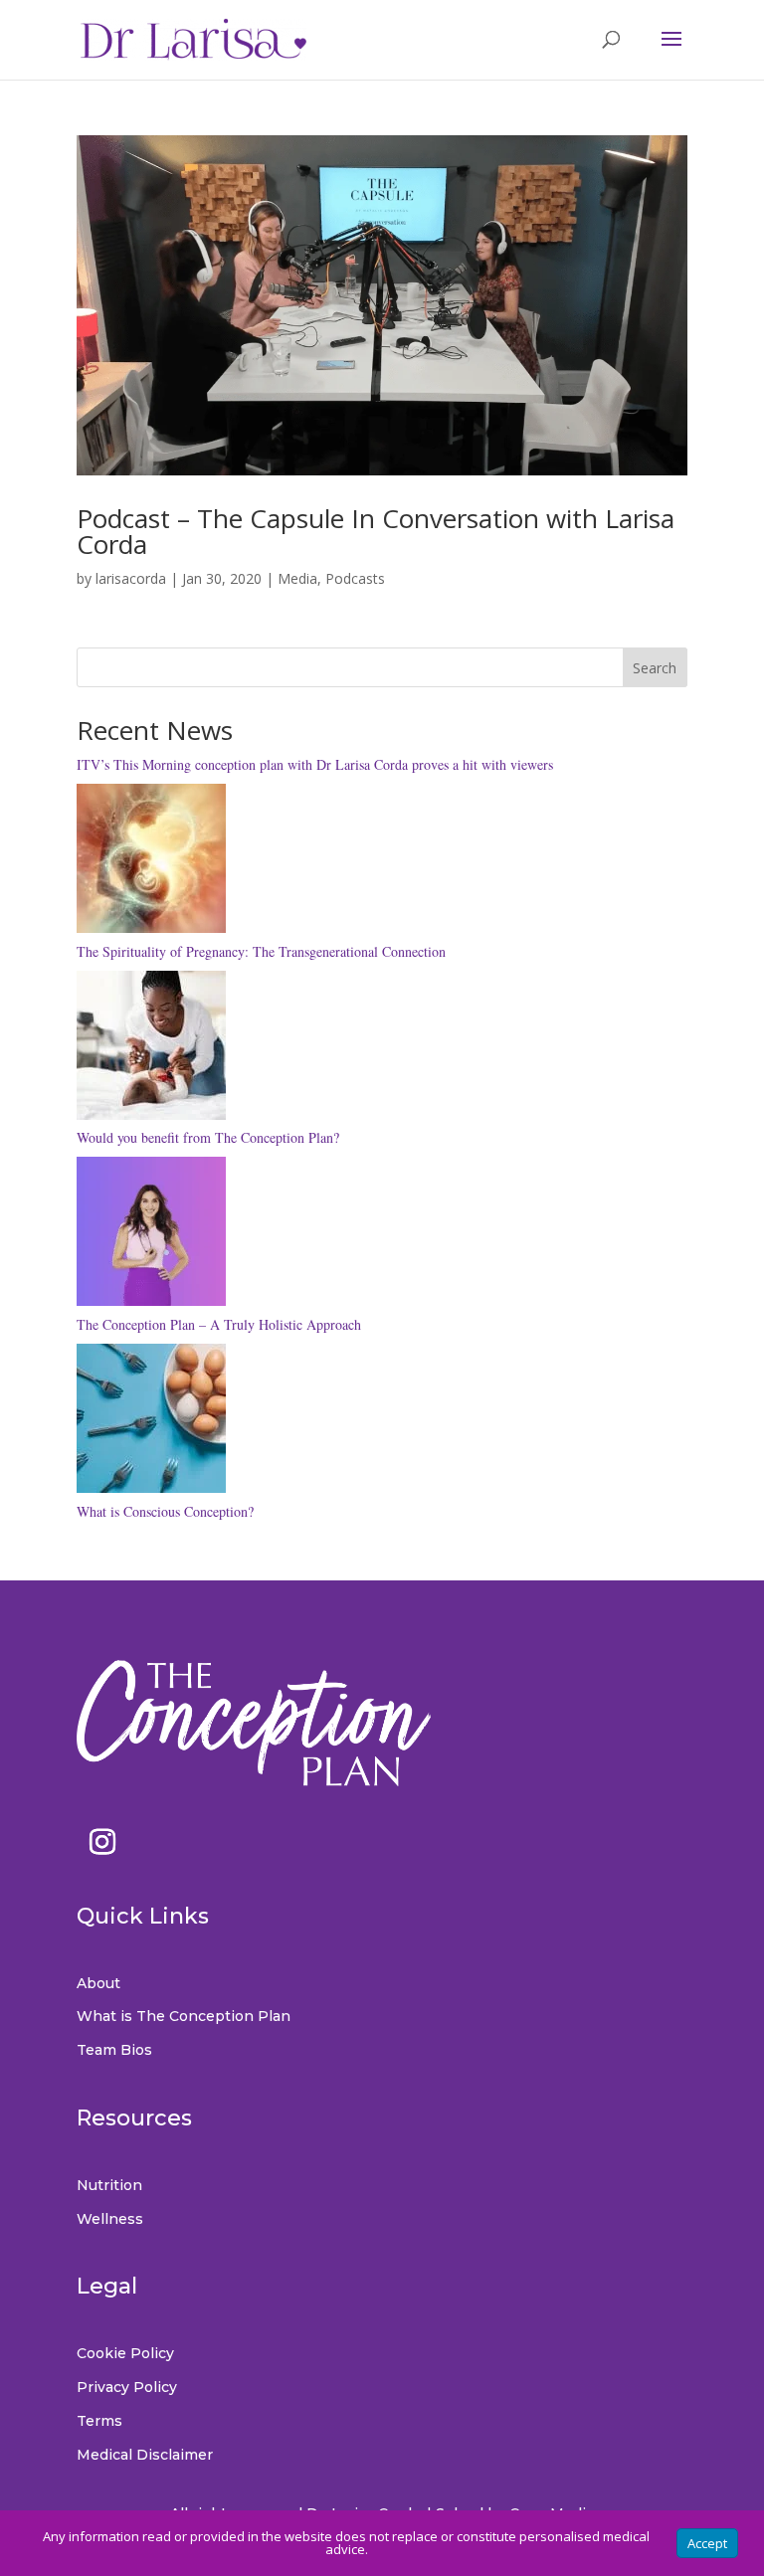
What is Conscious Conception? (165, 1511)
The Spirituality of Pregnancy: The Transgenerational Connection (261, 951)
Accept (707, 2543)
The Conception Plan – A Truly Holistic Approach (219, 1324)
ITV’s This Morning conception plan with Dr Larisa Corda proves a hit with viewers (315, 764)
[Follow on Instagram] (102, 1842)
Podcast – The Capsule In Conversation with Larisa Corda (376, 531)
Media (297, 578)
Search (655, 668)
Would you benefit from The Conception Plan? (208, 1137)
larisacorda (131, 578)
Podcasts (355, 578)
